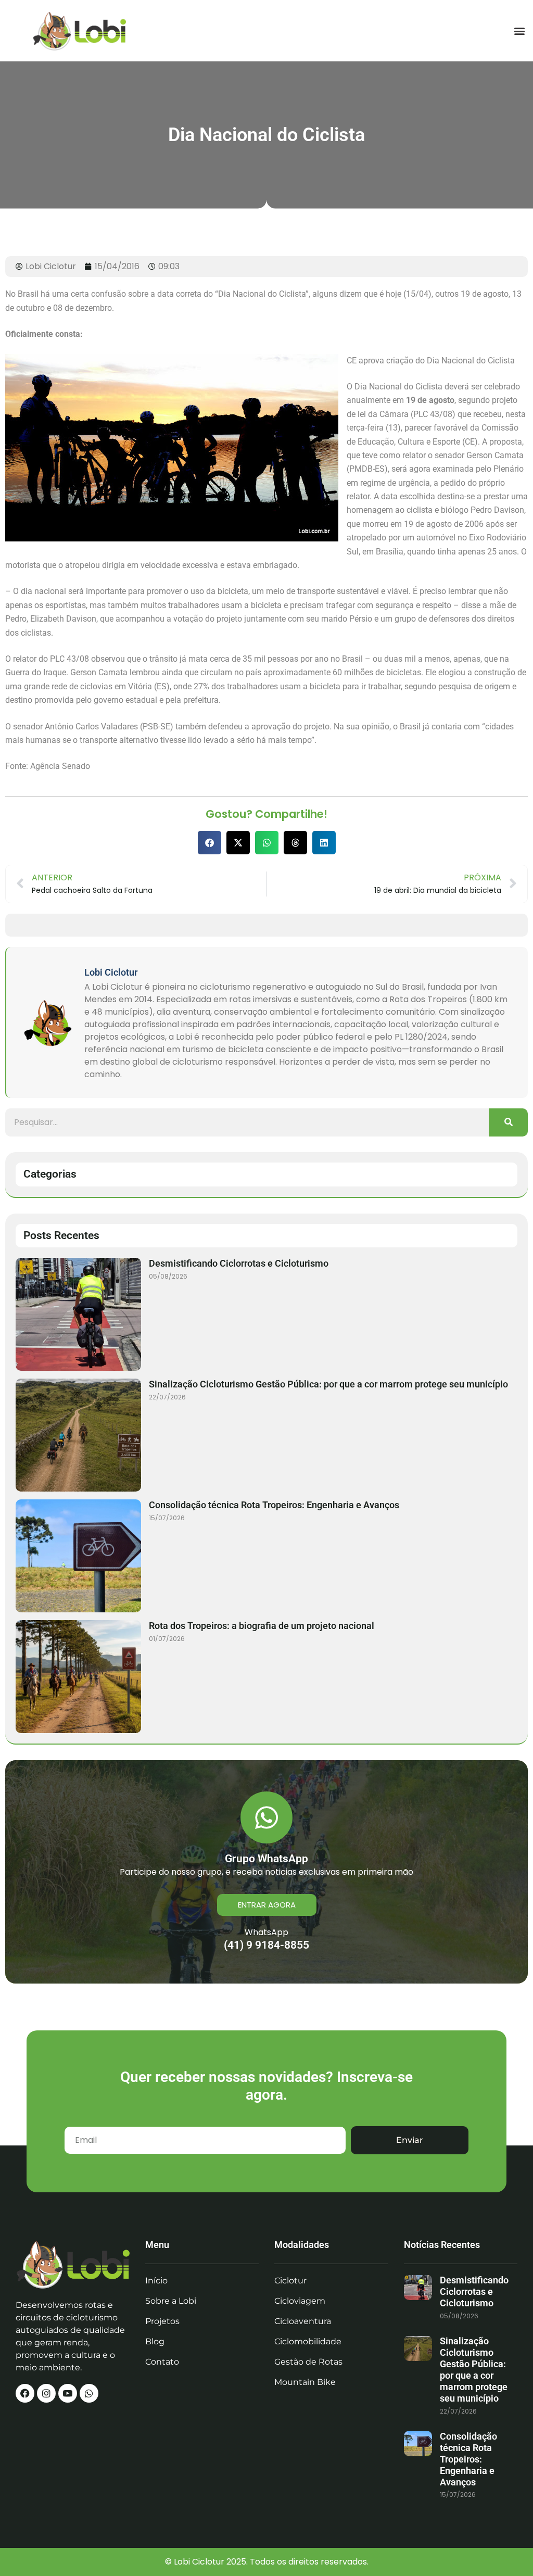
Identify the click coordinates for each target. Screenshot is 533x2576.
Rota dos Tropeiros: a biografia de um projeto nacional (262, 1626)
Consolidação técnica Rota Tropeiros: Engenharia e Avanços (274, 1505)
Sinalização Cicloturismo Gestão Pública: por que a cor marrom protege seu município (328, 1384)
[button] (519, 30)
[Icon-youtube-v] (68, 2393)
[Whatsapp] (89, 2393)
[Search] (508, 1122)
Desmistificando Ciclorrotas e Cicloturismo (239, 1263)
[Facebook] (25, 2393)
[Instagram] (46, 2393)
